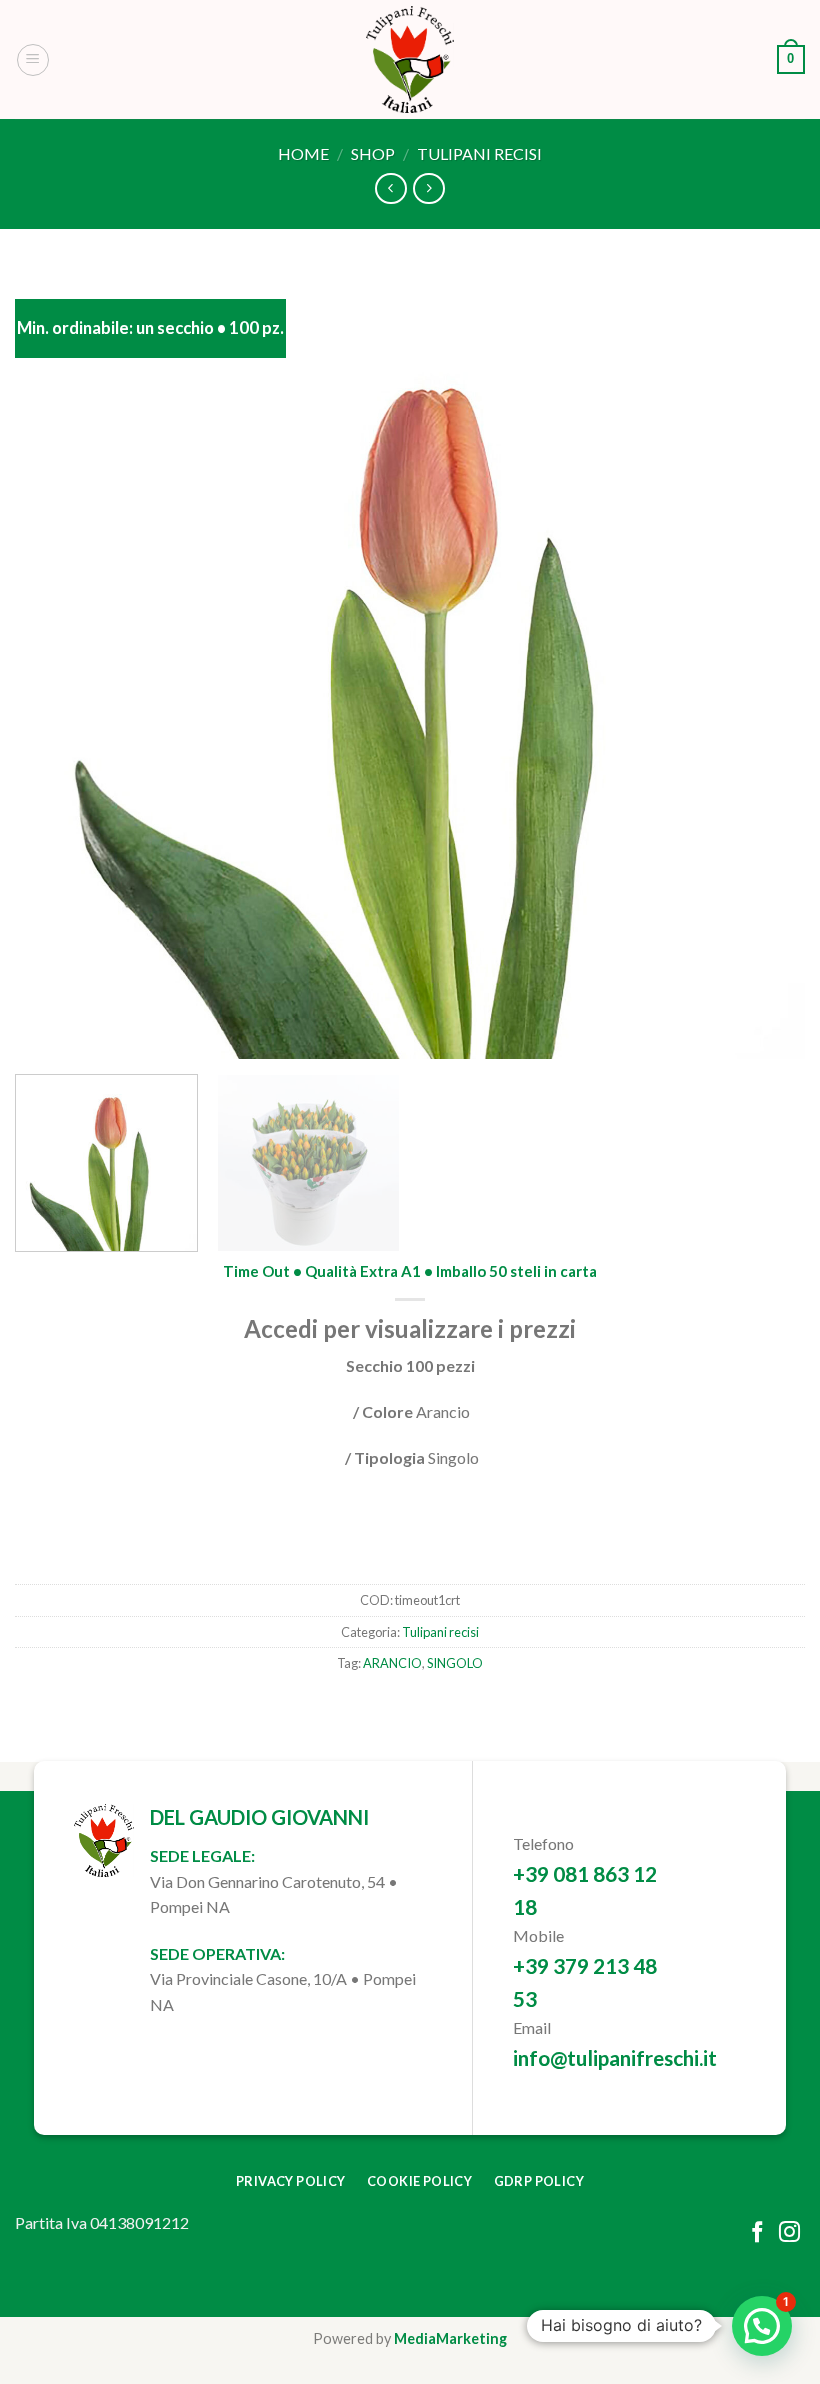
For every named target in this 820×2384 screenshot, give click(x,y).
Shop (373, 153)
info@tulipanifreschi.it (615, 2057)
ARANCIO (392, 1664)
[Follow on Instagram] (789, 2233)
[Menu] (33, 60)
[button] (762, 2326)
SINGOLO (455, 1664)
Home (303, 153)
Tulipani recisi (479, 153)
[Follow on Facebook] (757, 2233)
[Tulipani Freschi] (410, 59)
